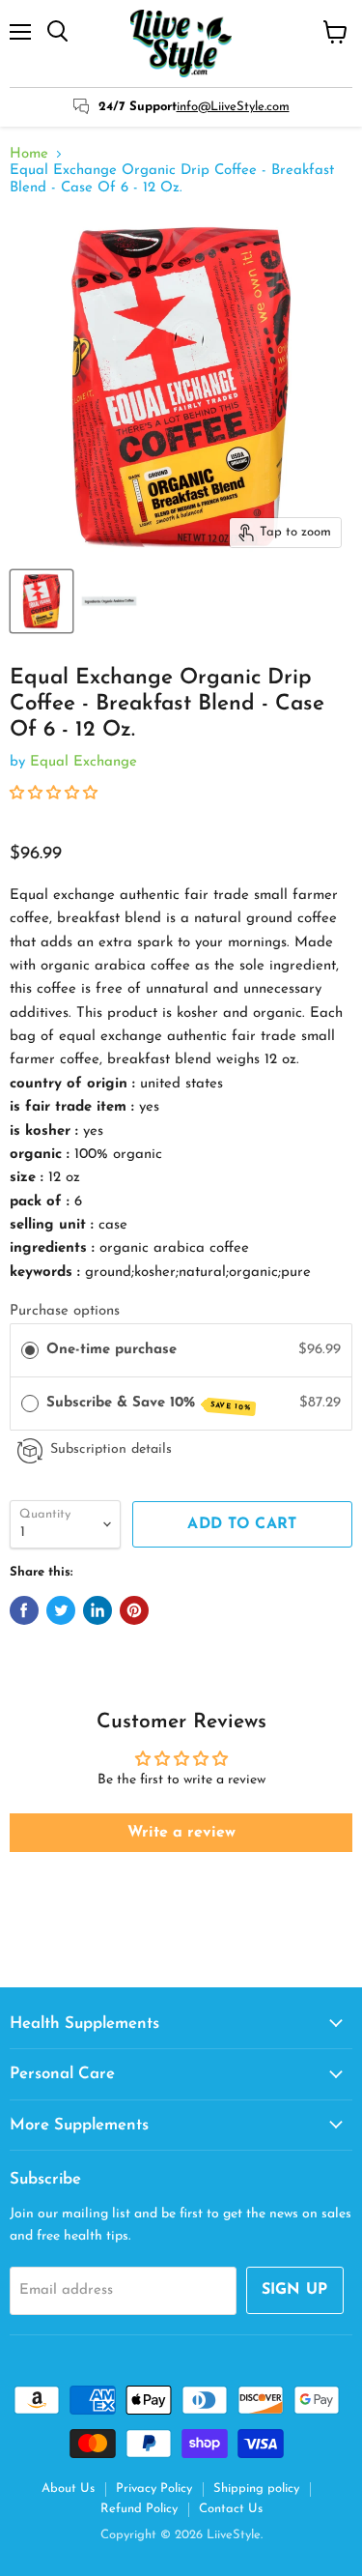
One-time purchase (111, 1350)
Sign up (295, 2290)
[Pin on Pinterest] (134, 1610)
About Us (68, 2489)
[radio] (30, 1350)
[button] (54, 794)
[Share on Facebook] (24, 1610)
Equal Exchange (84, 762)
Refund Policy (139, 2509)
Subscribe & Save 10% (149, 1404)
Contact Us (231, 2509)
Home (29, 154)
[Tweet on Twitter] (61, 1610)
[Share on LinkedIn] (97, 1610)
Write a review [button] (181, 1833)
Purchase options (65, 1311)
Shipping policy (256, 2489)
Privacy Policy (154, 2489)
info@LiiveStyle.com (233, 107)
